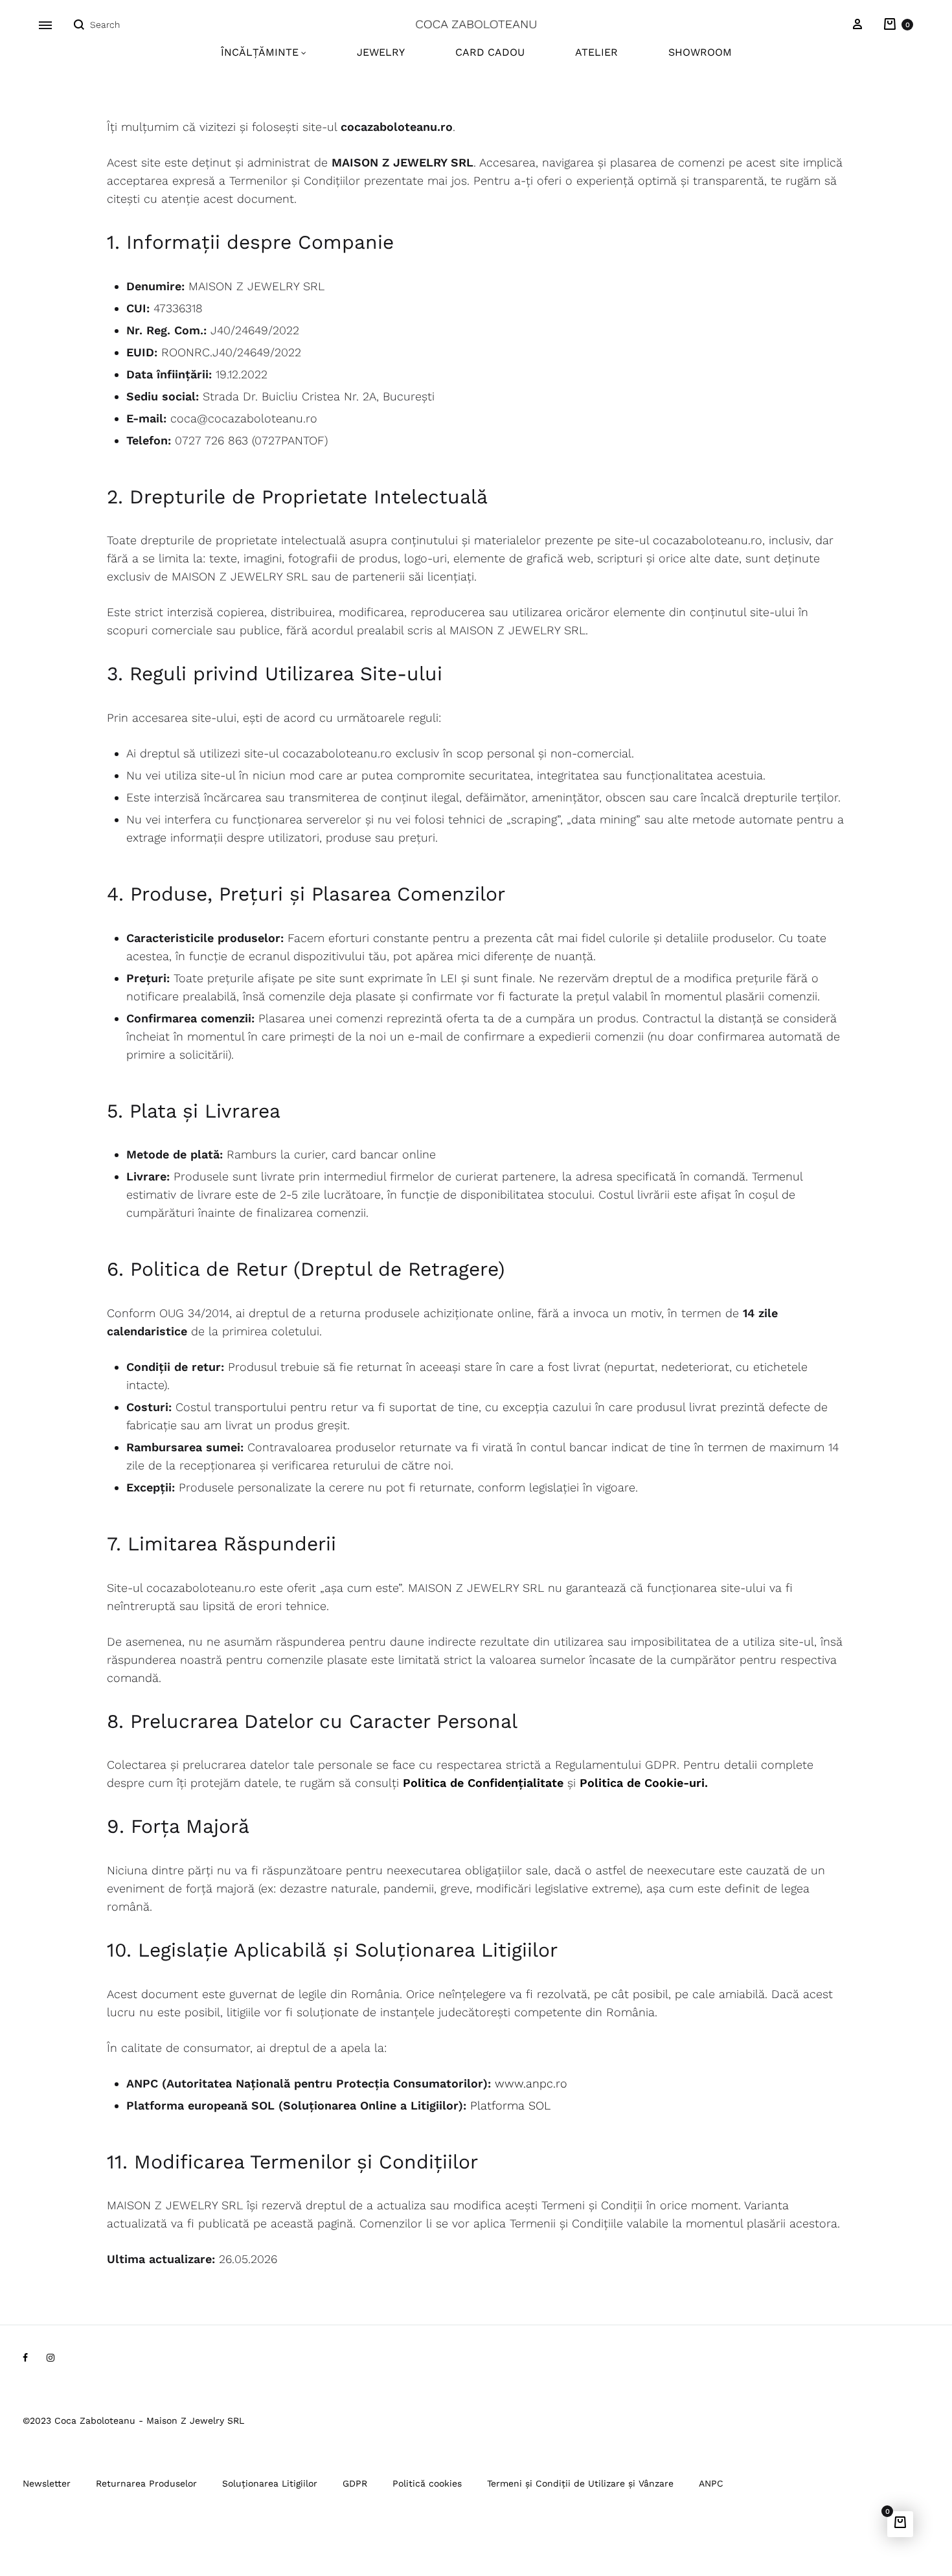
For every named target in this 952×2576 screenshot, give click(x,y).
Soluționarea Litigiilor (270, 2483)
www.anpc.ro (531, 2083)
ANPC (711, 2483)
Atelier (596, 52)
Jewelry (381, 52)
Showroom (700, 52)
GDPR (355, 2483)
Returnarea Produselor (146, 2483)
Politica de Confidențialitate (483, 1783)
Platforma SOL (510, 2105)
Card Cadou (490, 52)
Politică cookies (427, 2483)
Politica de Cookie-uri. (644, 1783)
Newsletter (47, 2483)
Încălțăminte (260, 52)
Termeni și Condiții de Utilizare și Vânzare (580, 2483)
